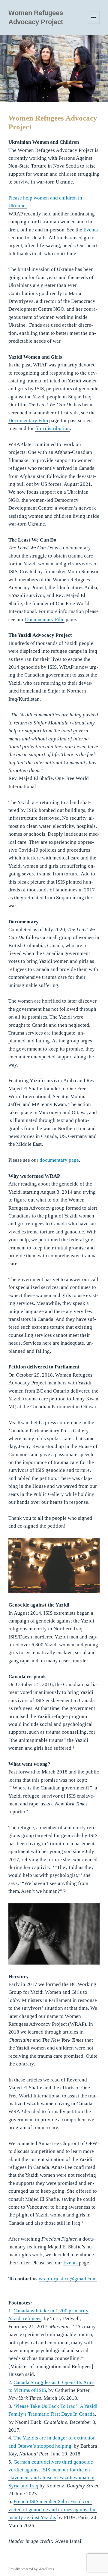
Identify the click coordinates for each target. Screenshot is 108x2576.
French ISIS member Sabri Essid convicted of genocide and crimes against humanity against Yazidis (53, 2509)
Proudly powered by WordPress (31, 2569)
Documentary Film (28, 421)
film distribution (52, 428)
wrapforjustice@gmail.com (68, 2279)
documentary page (59, 1160)
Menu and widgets (93, 24)
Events (91, 230)
